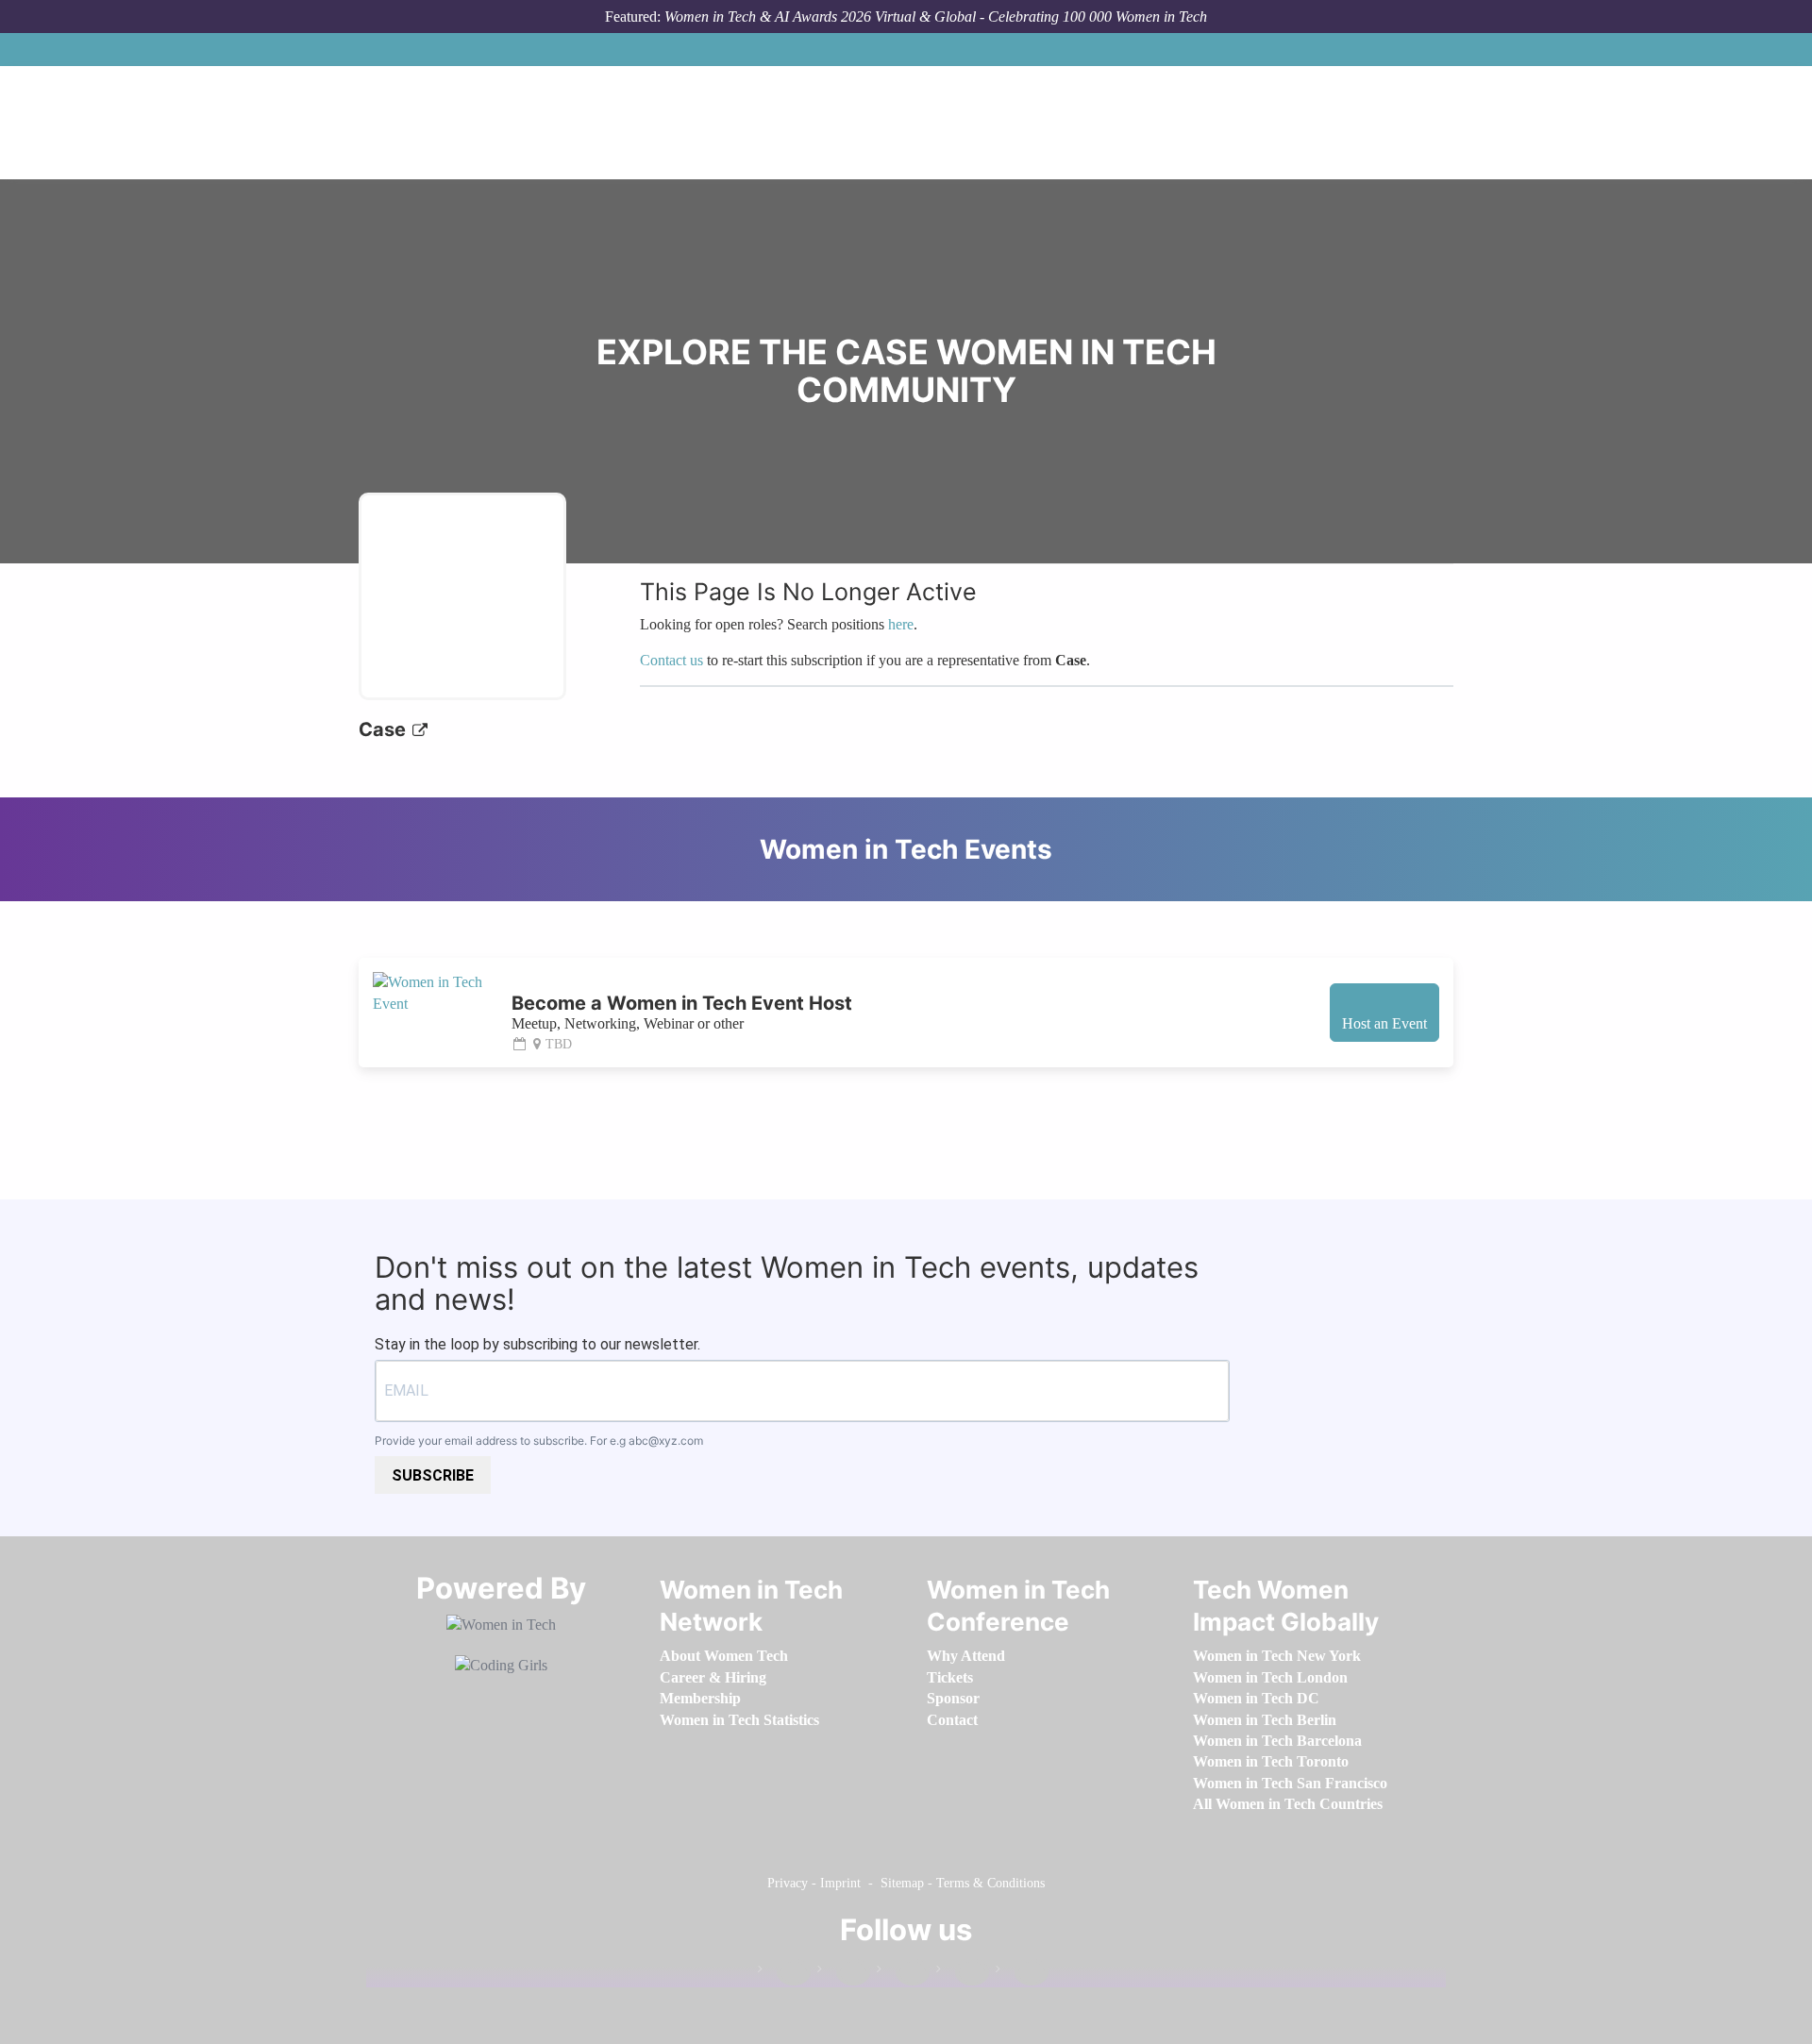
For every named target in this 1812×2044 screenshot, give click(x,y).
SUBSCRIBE (433, 1475)
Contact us (671, 660)
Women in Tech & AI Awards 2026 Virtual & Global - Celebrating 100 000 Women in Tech (936, 17)
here (901, 624)
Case (385, 729)
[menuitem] (724, 1656)
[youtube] (1022, 1973)
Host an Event (1384, 1023)
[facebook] (784, 1973)
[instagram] (903, 1973)
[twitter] (963, 1973)
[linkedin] (844, 1973)
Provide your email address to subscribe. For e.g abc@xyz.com (539, 1441)
